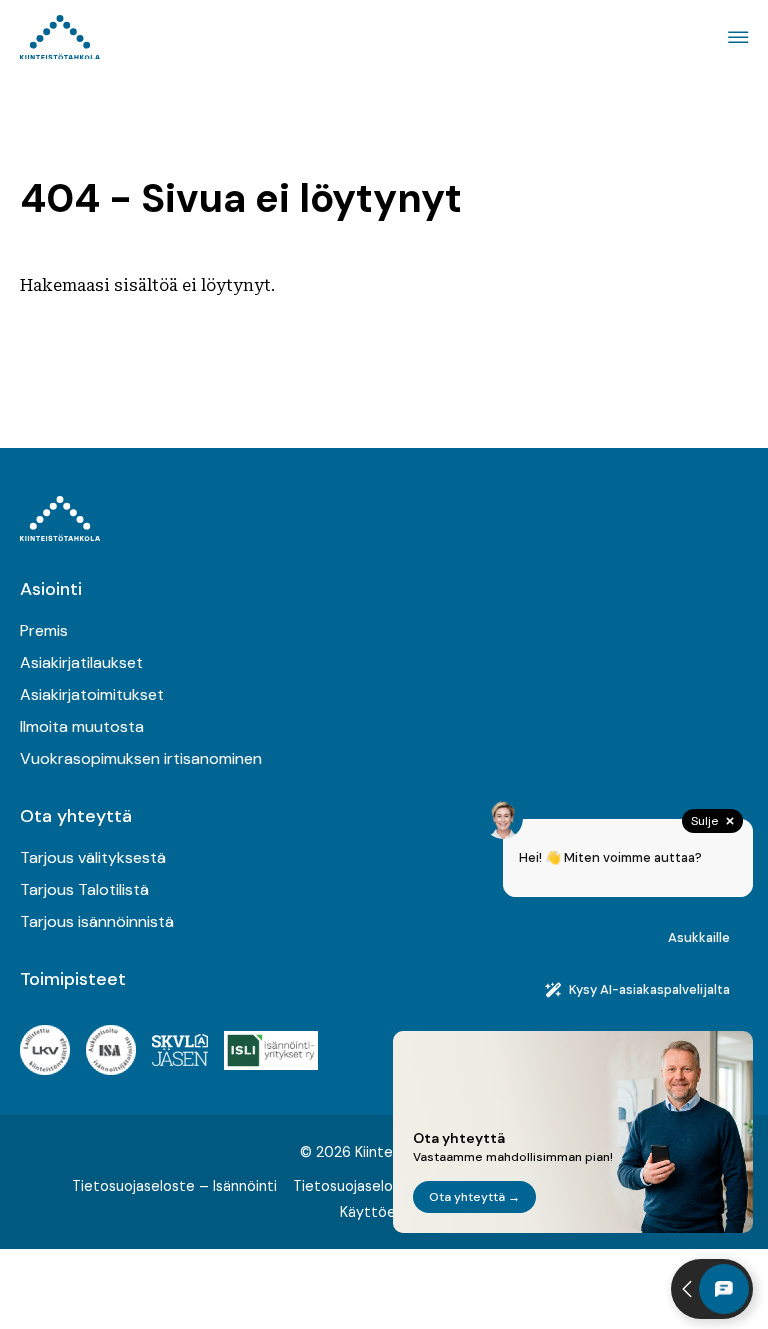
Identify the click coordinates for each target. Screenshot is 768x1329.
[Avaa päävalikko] (735, 37)
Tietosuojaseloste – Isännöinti (174, 1186)
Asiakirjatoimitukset (92, 694)
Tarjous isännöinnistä (97, 921)
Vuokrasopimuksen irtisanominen (141, 758)
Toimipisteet (73, 979)
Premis (44, 630)
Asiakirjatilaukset (81, 662)
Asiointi (51, 589)
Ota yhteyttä (76, 816)
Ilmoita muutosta (82, 726)
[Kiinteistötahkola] (60, 37)
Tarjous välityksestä (93, 857)
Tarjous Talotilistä (84, 889)
